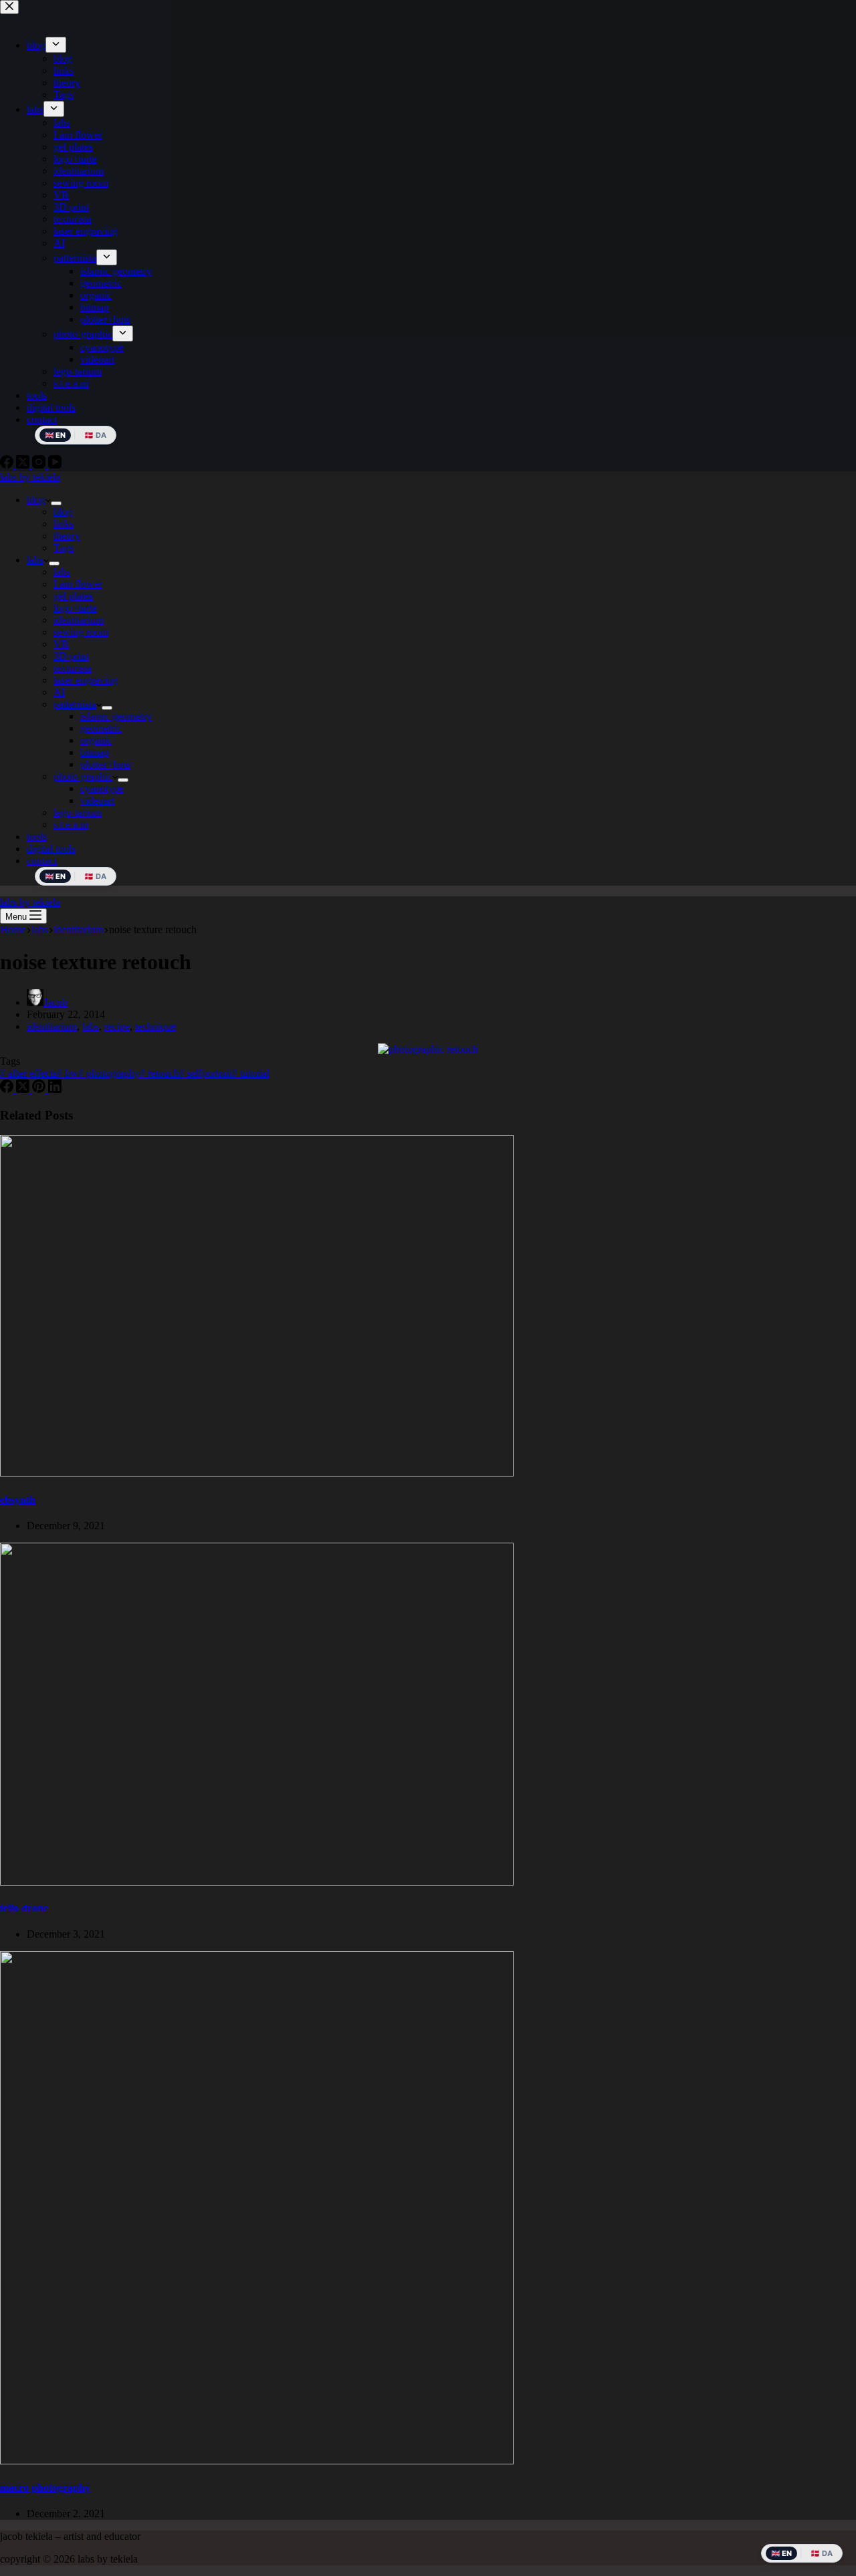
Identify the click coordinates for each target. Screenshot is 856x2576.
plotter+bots (105, 764)
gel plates (73, 596)
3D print (71, 656)
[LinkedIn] (55, 1089)
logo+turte (75, 608)
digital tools (51, 849)
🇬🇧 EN (55, 876)
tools (37, 836)
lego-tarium (78, 812)
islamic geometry (116, 716)
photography (109, 1073)
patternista (75, 704)
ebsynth (18, 1500)
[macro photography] (257, 2461)
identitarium (79, 620)
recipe (117, 1026)
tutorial (251, 1073)
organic (96, 740)
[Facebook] (8, 1089)
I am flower (78, 584)
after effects (28, 1073)
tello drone (24, 1908)
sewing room (81, 632)
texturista (73, 668)
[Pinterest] (40, 1089)
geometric (101, 728)
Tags (64, 548)
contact (42, 861)
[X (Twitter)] (24, 1089)
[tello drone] (257, 1882)
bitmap (95, 752)
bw (68, 1073)
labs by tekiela (30, 477)
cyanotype (102, 788)
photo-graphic (83, 776)
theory (67, 536)
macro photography (45, 2487)
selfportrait (206, 1073)
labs (35, 560)
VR (61, 644)
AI (59, 692)
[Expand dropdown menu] (56, 503)
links (64, 524)
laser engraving (86, 680)
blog (36, 500)
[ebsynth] (257, 1473)
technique (155, 1026)
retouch (159, 1073)
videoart (97, 800)
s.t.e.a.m (71, 824)
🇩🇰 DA (95, 876)
